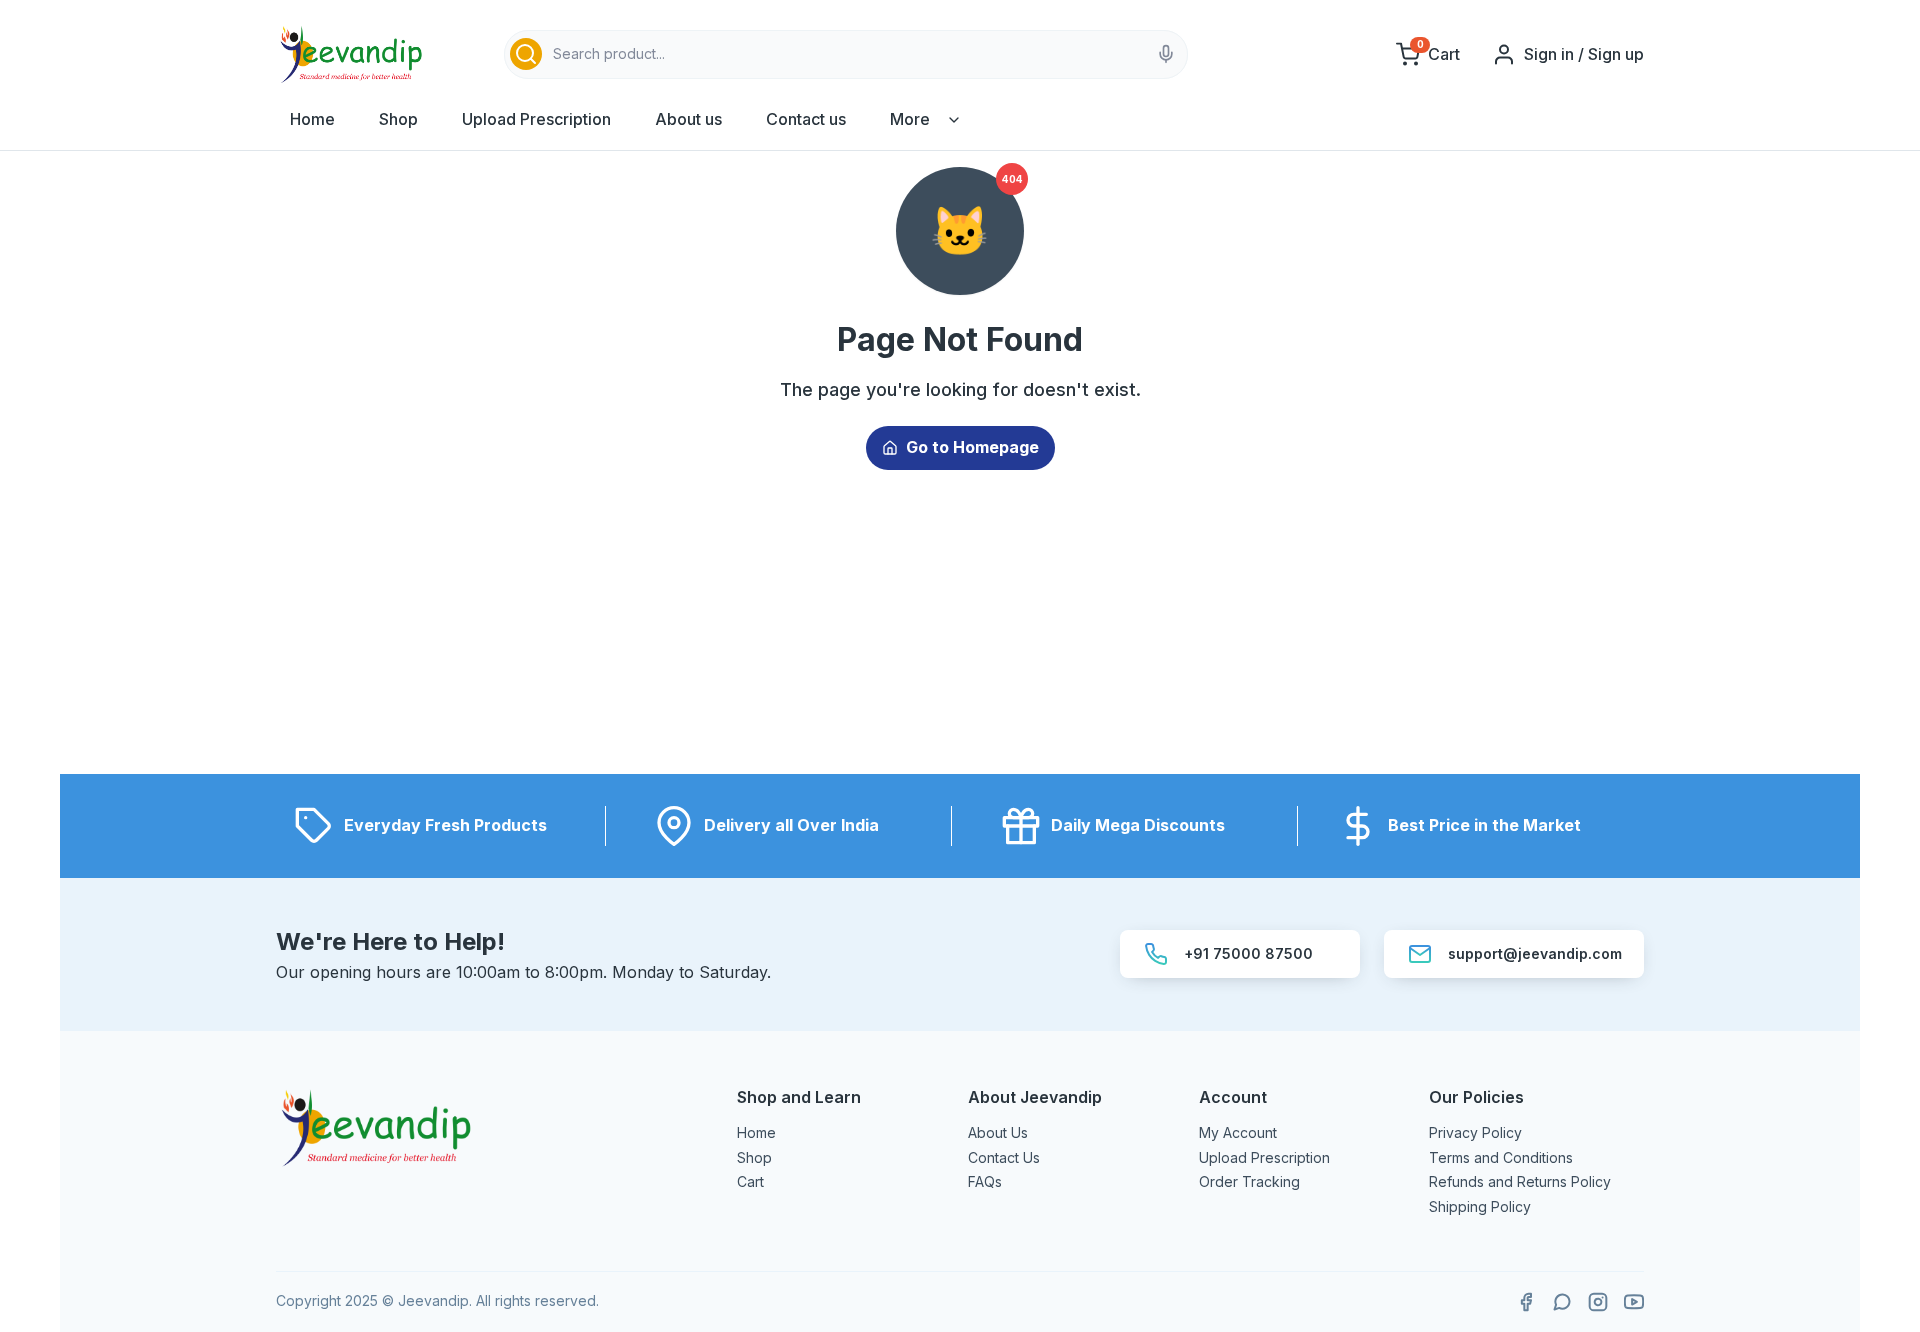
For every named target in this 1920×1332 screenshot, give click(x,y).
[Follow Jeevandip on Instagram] (1598, 1302)
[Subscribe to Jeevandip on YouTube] (1634, 1302)
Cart (750, 1181)
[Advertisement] (960, 634)
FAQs (985, 1181)
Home (312, 119)
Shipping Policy (1480, 1206)
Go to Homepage (972, 447)
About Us (998, 1132)
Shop (398, 119)
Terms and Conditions (1501, 1157)
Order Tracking (1249, 1181)
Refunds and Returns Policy (1520, 1181)
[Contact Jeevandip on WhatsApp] (1562, 1302)
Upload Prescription (536, 119)
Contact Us (1004, 1157)
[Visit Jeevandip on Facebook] (1526, 1302)
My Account (1238, 1132)
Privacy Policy (1475, 1132)
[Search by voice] (1166, 54)
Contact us (806, 119)
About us (688, 119)
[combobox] (846, 54)
